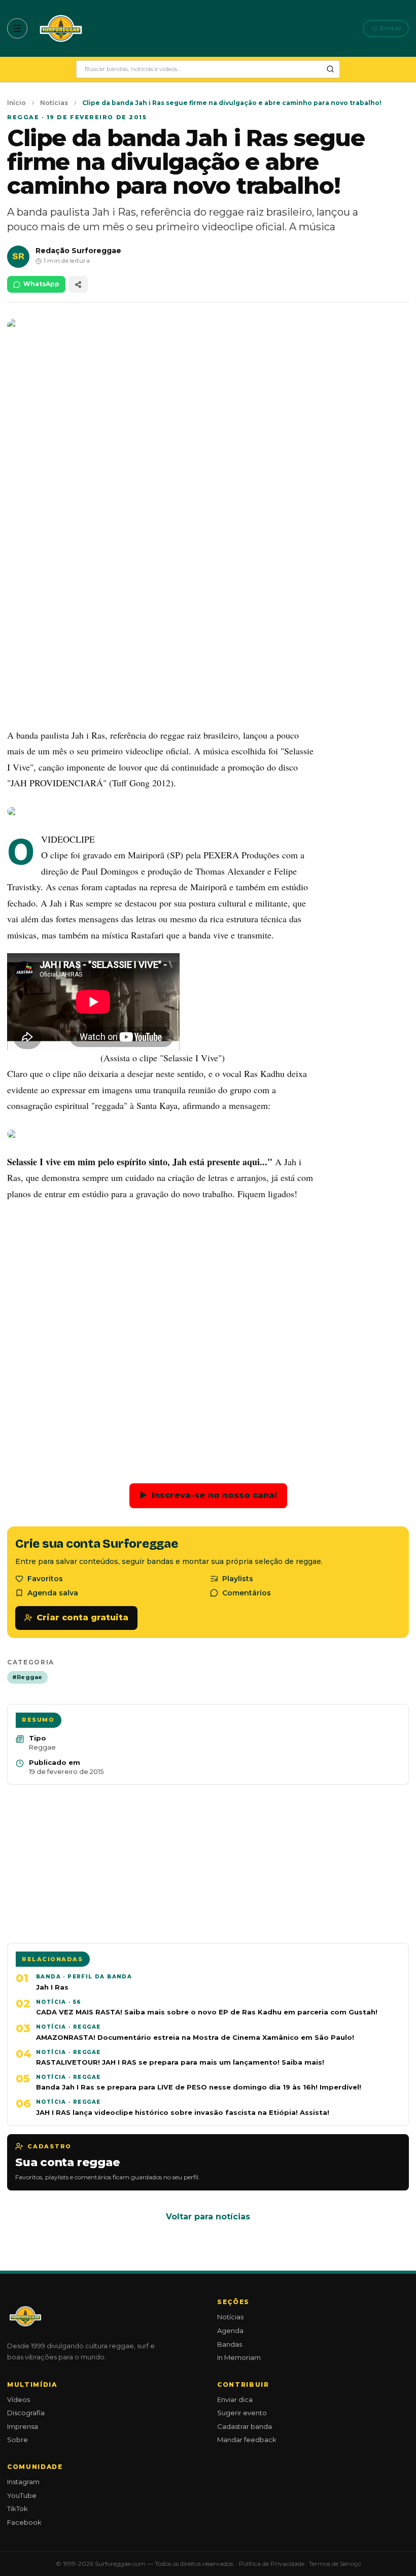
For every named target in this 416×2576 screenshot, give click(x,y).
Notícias (54, 103)
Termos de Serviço (335, 2564)
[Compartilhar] (78, 284)
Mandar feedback (247, 2440)
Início (16, 103)
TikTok (18, 2509)
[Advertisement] (208, 644)
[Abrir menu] (17, 28)
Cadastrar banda (245, 2426)
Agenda (230, 2330)
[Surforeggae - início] (61, 28)
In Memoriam (239, 2357)
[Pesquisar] (330, 69)
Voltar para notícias (208, 2217)
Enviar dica (235, 2399)
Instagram (23, 2482)
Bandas (230, 2344)
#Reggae (27, 1677)
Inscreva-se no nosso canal (208, 1495)
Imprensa (23, 2426)
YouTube (22, 2495)
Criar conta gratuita (82, 1617)
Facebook (24, 2522)
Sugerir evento (242, 2413)
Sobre (18, 2440)
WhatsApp (41, 284)
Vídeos (19, 2399)
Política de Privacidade (272, 2564)
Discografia (26, 2413)
